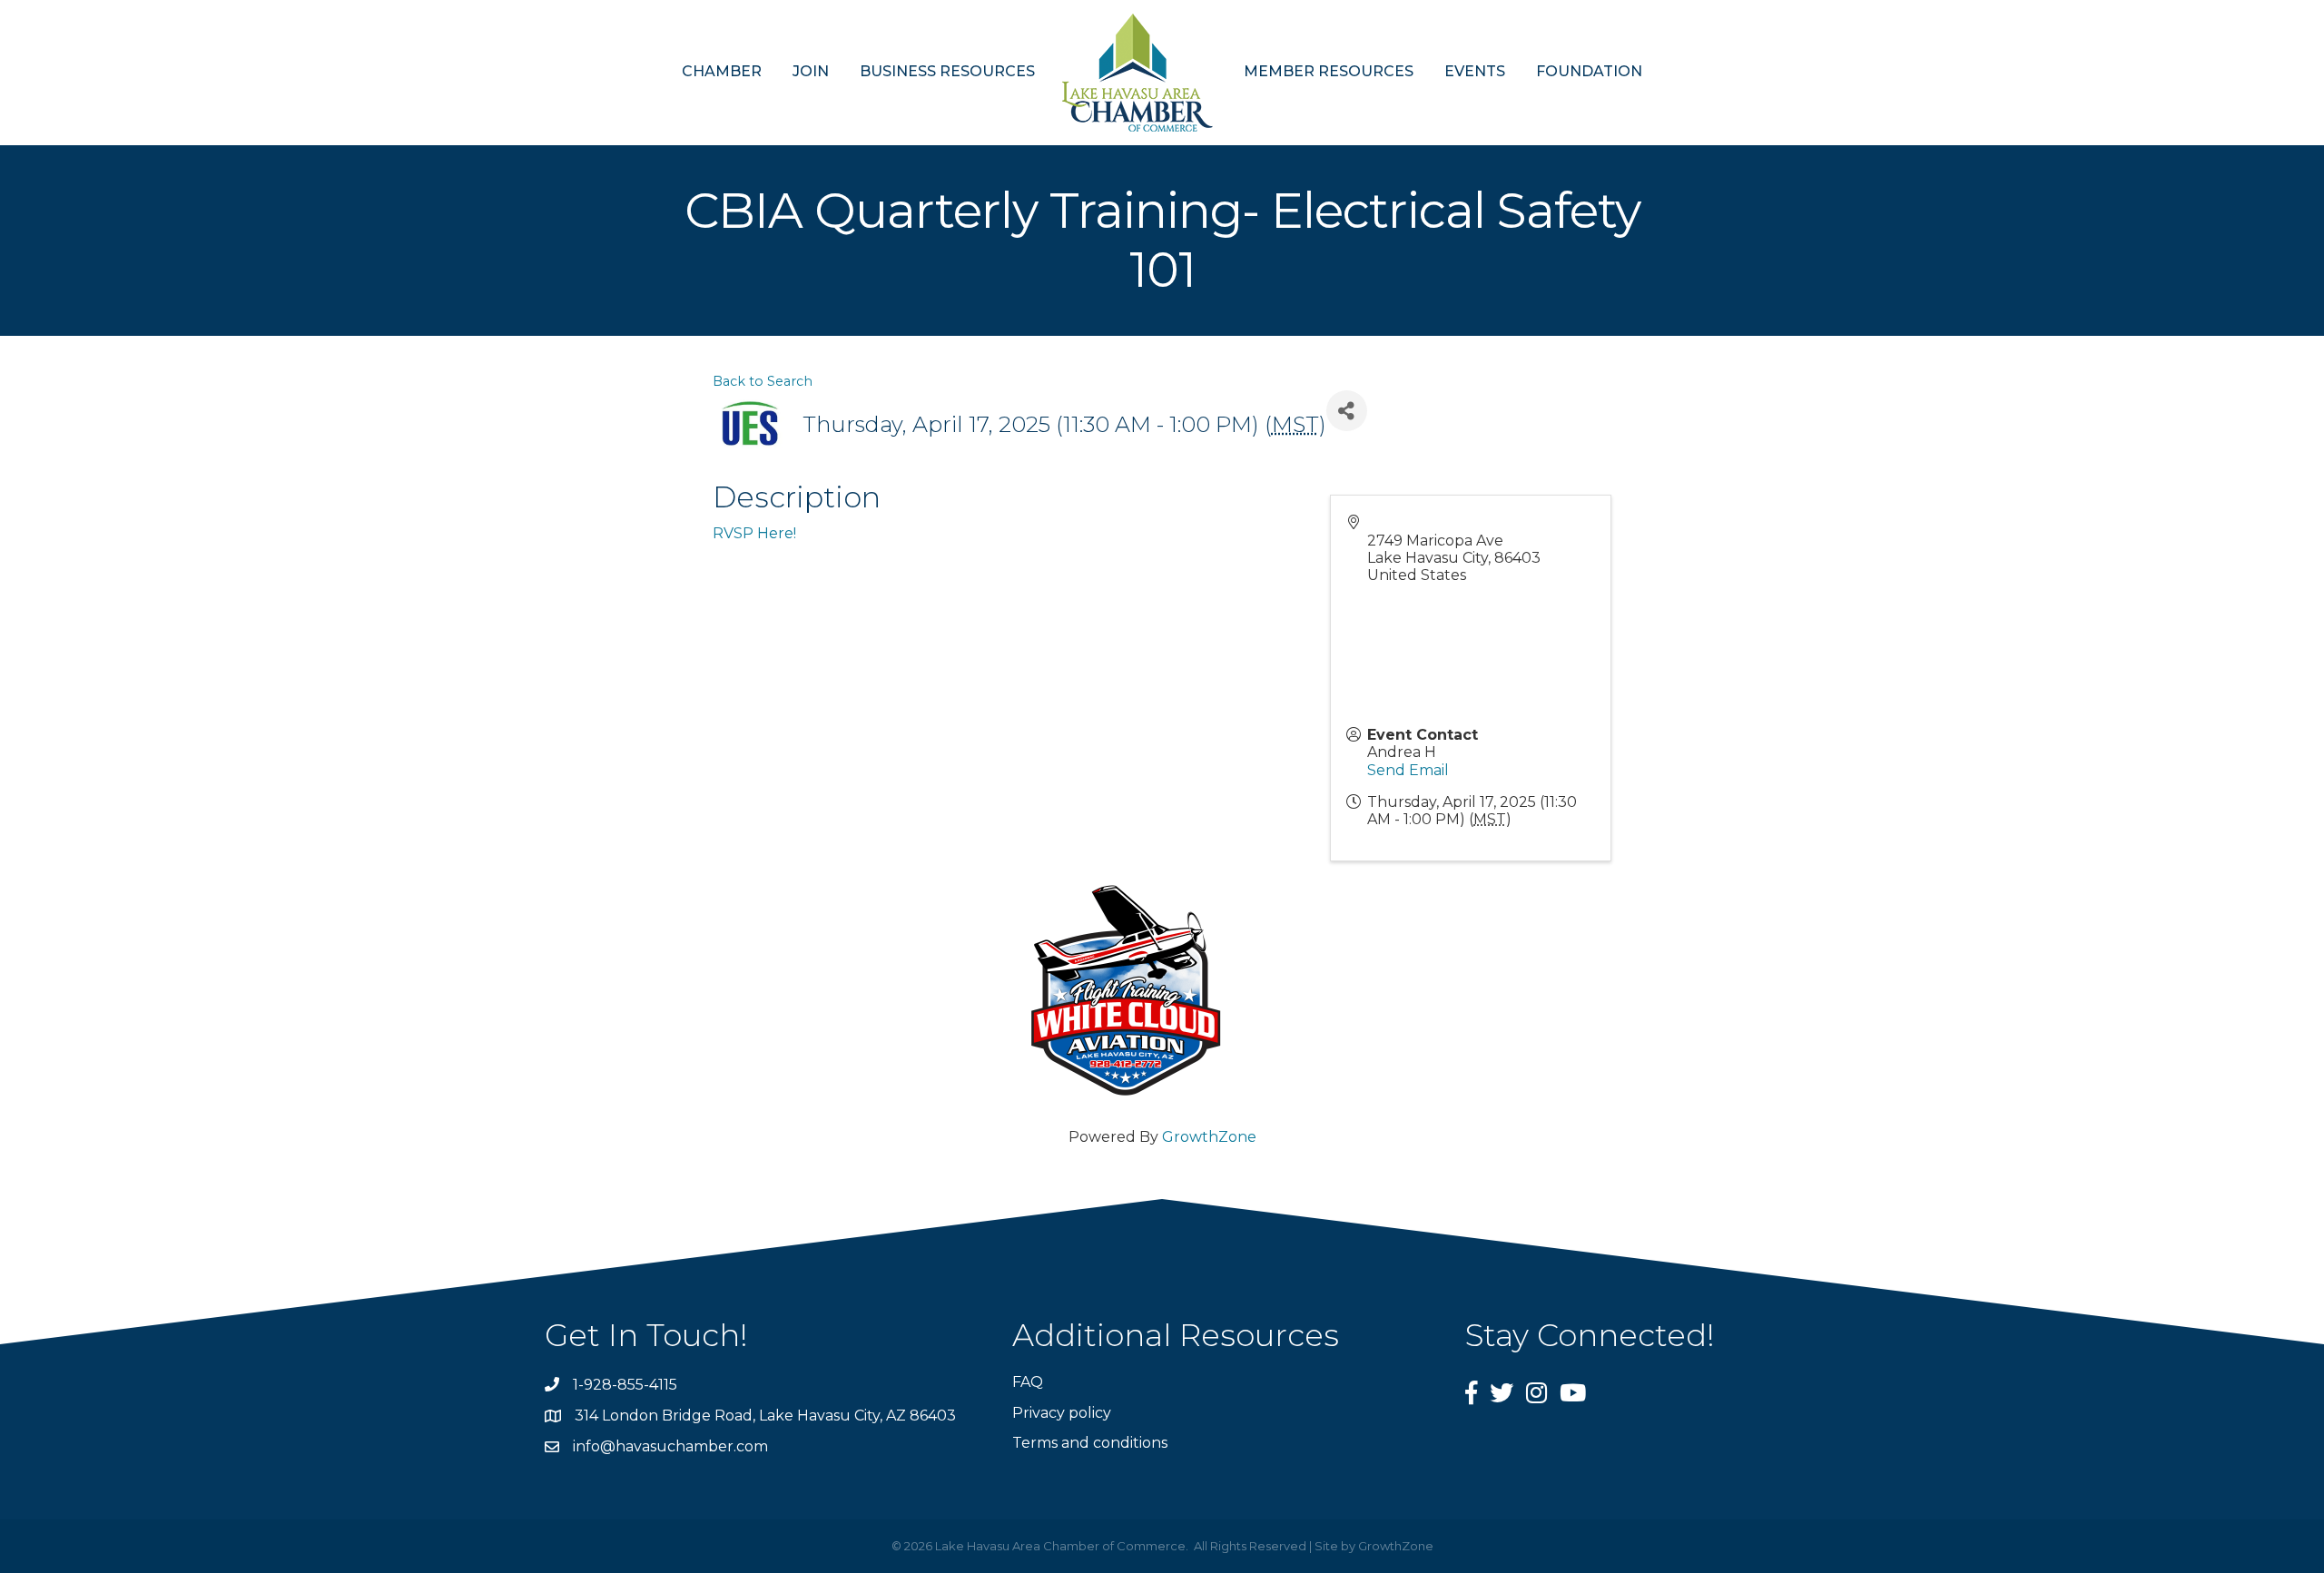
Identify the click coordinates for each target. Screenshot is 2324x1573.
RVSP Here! (754, 533)
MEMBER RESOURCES (1329, 71)
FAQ (1028, 1382)
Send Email (1408, 770)
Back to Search (763, 381)
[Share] (1347, 411)
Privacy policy (1062, 1413)
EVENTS (1475, 71)
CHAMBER (722, 71)
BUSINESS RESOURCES (947, 71)
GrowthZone (1209, 1137)
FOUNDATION (1589, 71)
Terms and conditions (1090, 1443)
